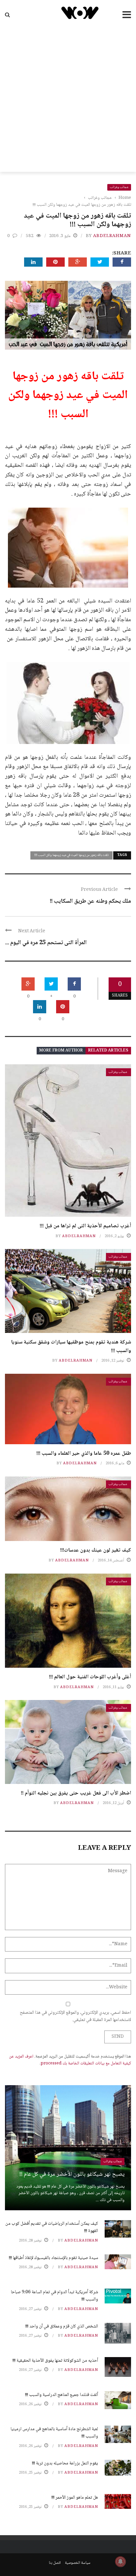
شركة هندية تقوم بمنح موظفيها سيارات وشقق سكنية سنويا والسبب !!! (71, 1347)
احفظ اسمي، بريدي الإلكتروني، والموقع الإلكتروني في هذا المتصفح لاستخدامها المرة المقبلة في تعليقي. (75, 2016)
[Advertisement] (68, 101)
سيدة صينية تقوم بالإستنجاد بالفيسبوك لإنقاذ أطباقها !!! (53, 2258)
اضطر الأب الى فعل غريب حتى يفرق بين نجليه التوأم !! (76, 1793)
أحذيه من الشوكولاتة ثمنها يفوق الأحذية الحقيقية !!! (55, 2361)
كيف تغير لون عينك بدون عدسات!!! (96, 1550)
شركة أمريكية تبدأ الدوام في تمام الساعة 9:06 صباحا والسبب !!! (54, 2296)
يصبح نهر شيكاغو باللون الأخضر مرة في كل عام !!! (72, 2174)
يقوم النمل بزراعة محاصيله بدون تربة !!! (65, 2463)
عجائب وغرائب (119, 187)
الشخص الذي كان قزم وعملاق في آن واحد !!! (62, 2326)
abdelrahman (112, 236)
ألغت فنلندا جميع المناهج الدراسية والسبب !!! (62, 2395)
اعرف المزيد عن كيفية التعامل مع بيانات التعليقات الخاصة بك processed (70, 2060)
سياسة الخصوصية (78, 2563)
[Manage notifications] (120, 2562)
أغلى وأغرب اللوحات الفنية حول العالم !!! (90, 1677)
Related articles (108, 1051)
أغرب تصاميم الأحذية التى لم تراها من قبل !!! (85, 1226)
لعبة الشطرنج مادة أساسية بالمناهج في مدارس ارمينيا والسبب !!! (54, 2433)
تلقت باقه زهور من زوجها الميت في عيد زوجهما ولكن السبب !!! (71, 855)
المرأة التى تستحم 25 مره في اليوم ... (46, 943)
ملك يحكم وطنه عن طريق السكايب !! (90, 901)
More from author (61, 1051)
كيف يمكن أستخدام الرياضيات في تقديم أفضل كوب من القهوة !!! (52, 2227)
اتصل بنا (55, 2563)
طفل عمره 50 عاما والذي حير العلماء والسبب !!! (84, 1454)
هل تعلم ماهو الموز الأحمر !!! (75, 2498)
